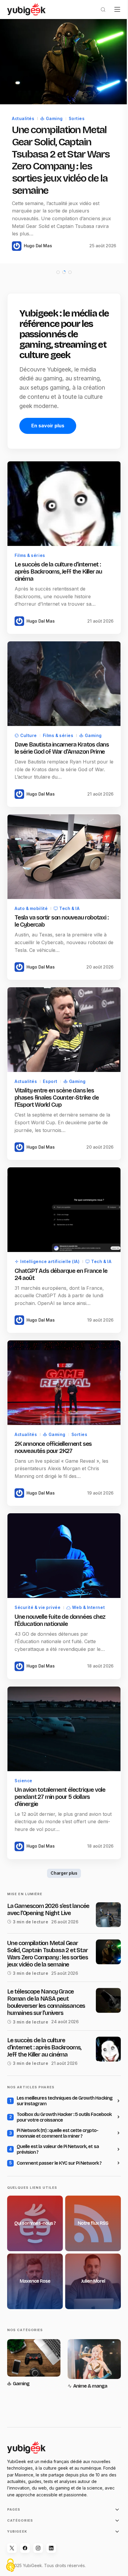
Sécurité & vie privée (38, 1588)
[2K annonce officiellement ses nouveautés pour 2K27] (62, 1369)
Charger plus (62, 1850)
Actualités (23, 116)
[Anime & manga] (91, 2349)
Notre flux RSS (90, 2211)
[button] (99, 10)
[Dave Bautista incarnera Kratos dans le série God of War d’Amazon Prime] (62, 676)
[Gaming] (33, 2349)
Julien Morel (90, 2267)
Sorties (77, 116)
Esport (50, 1065)
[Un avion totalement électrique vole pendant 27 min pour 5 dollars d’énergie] (62, 1708)
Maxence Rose (34, 2267)
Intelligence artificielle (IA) (50, 1242)
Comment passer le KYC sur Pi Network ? (59, 2152)
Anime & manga (88, 2369)
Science (24, 1758)
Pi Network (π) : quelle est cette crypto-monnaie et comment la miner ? (57, 2122)
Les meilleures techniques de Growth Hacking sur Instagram (56, 2090)
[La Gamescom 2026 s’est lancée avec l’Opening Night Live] (104, 1892)
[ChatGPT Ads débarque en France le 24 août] (62, 1192)
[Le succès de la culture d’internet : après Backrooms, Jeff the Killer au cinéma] (62, 499)
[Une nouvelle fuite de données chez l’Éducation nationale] (62, 1538)
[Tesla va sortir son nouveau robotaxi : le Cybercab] (62, 845)
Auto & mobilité (31, 895)
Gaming (54, 116)
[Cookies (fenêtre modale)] (10, 2566)
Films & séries (30, 549)
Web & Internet (88, 1588)
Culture (29, 726)
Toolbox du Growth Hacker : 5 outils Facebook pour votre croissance (53, 2106)
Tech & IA (69, 895)
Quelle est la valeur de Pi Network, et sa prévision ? (58, 2138)
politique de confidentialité (62, 2554)
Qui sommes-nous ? (34, 2211)
